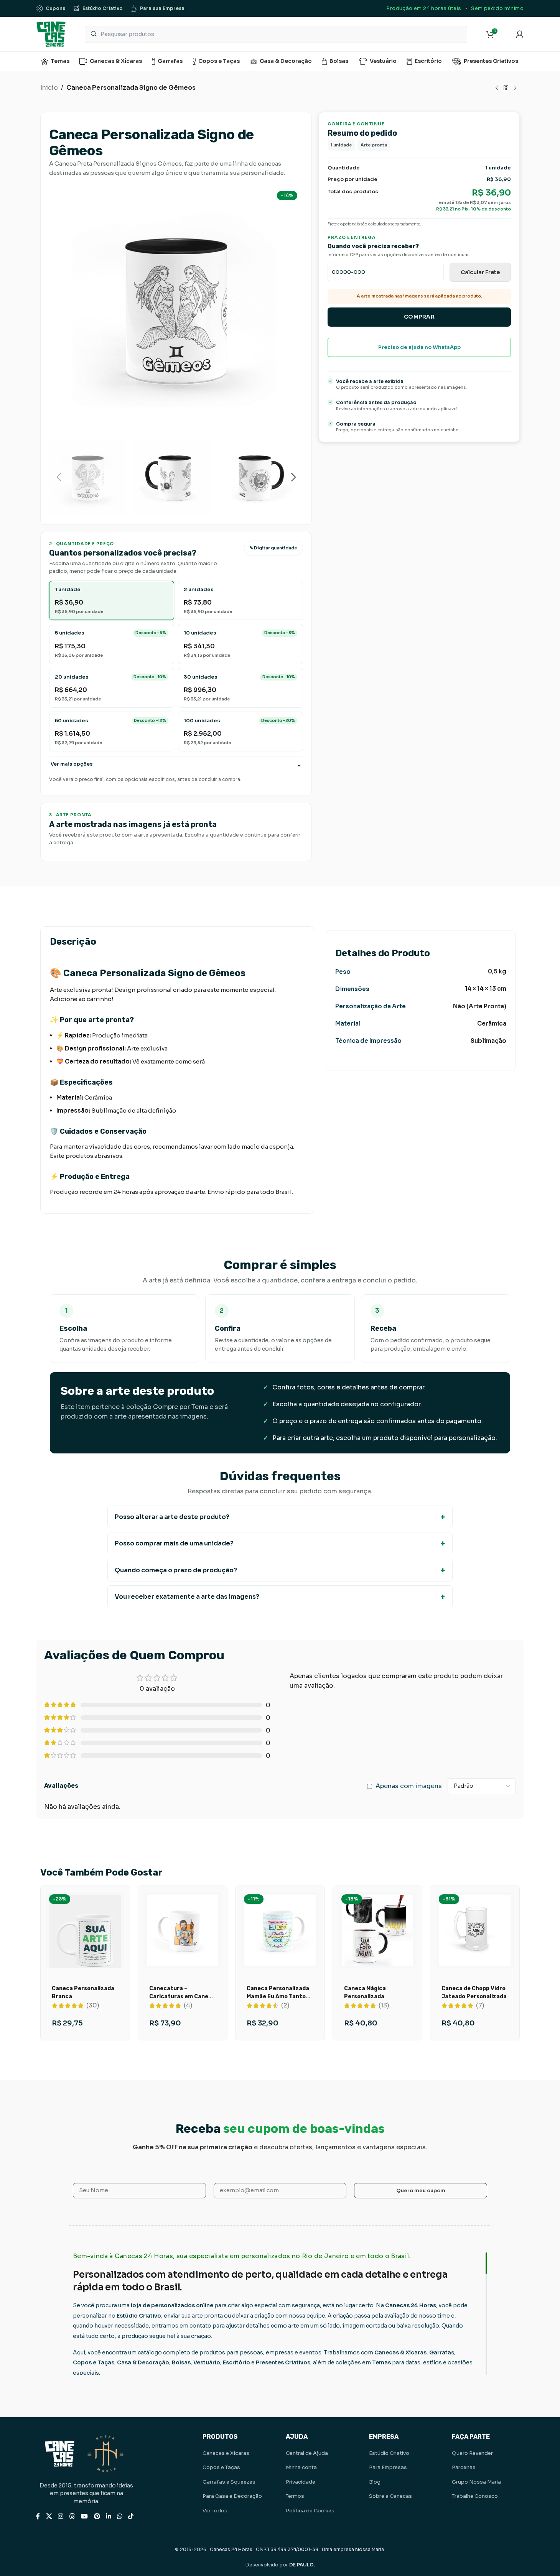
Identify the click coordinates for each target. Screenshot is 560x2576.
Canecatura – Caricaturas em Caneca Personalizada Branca (182, 1997)
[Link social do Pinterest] (97, 2516)
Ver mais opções (72, 764)
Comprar (419, 317)
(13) (384, 2006)
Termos (295, 2496)
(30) (93, 2006)
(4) (188, 2006)
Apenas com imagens (409, 1786)
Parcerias (464, 2467)
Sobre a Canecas (390, 2496)
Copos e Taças (221, 2467)
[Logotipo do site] (51, 34)
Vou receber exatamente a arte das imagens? (187, 1597)
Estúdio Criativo (389, 2453)
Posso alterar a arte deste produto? (172, 1517)
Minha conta (301, 2467)
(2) (285, 2006)
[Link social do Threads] (72, 2516)
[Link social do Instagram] (60, 2516)
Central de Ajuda (307, 2453)
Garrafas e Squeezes (229, 2482)
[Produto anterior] (497, 88)
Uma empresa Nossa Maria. (353, 2549)
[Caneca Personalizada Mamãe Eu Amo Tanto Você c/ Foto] (280, 1930)
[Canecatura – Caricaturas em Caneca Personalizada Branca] (183, 1930)
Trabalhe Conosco (475, 2496)
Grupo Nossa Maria (476, 2482)
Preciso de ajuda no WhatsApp (419, 347)
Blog (375, 2482)
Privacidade (301, 2482)
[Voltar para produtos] (506, 88)
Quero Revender (472, 2453)
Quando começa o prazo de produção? (176, 1570)
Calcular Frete (480, 272)
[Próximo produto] (515, 88)
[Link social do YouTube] (85, 2516)
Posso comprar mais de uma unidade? (174, 1543)
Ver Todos (215, 2511)
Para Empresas (388, 2467)
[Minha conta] (520, 34)
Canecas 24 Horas (231, 2549)
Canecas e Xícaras (226, 2453)
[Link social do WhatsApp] (119, 2516)
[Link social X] (49, 2516)
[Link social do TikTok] (131, 2516)
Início (49, 88)
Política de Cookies (310, 2511)
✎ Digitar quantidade (273, 548)
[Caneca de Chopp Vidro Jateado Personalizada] (475, 1930)
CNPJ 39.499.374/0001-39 (287, 2549)
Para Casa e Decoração (232, 2496)
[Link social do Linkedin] (108, 2516)
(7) (480, 2006)
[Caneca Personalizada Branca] (85, 1941)
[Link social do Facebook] (38, 2516)
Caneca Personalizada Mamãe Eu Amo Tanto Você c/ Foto (278, 1997)
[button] (59, 477)
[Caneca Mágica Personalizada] (377, 1930)
